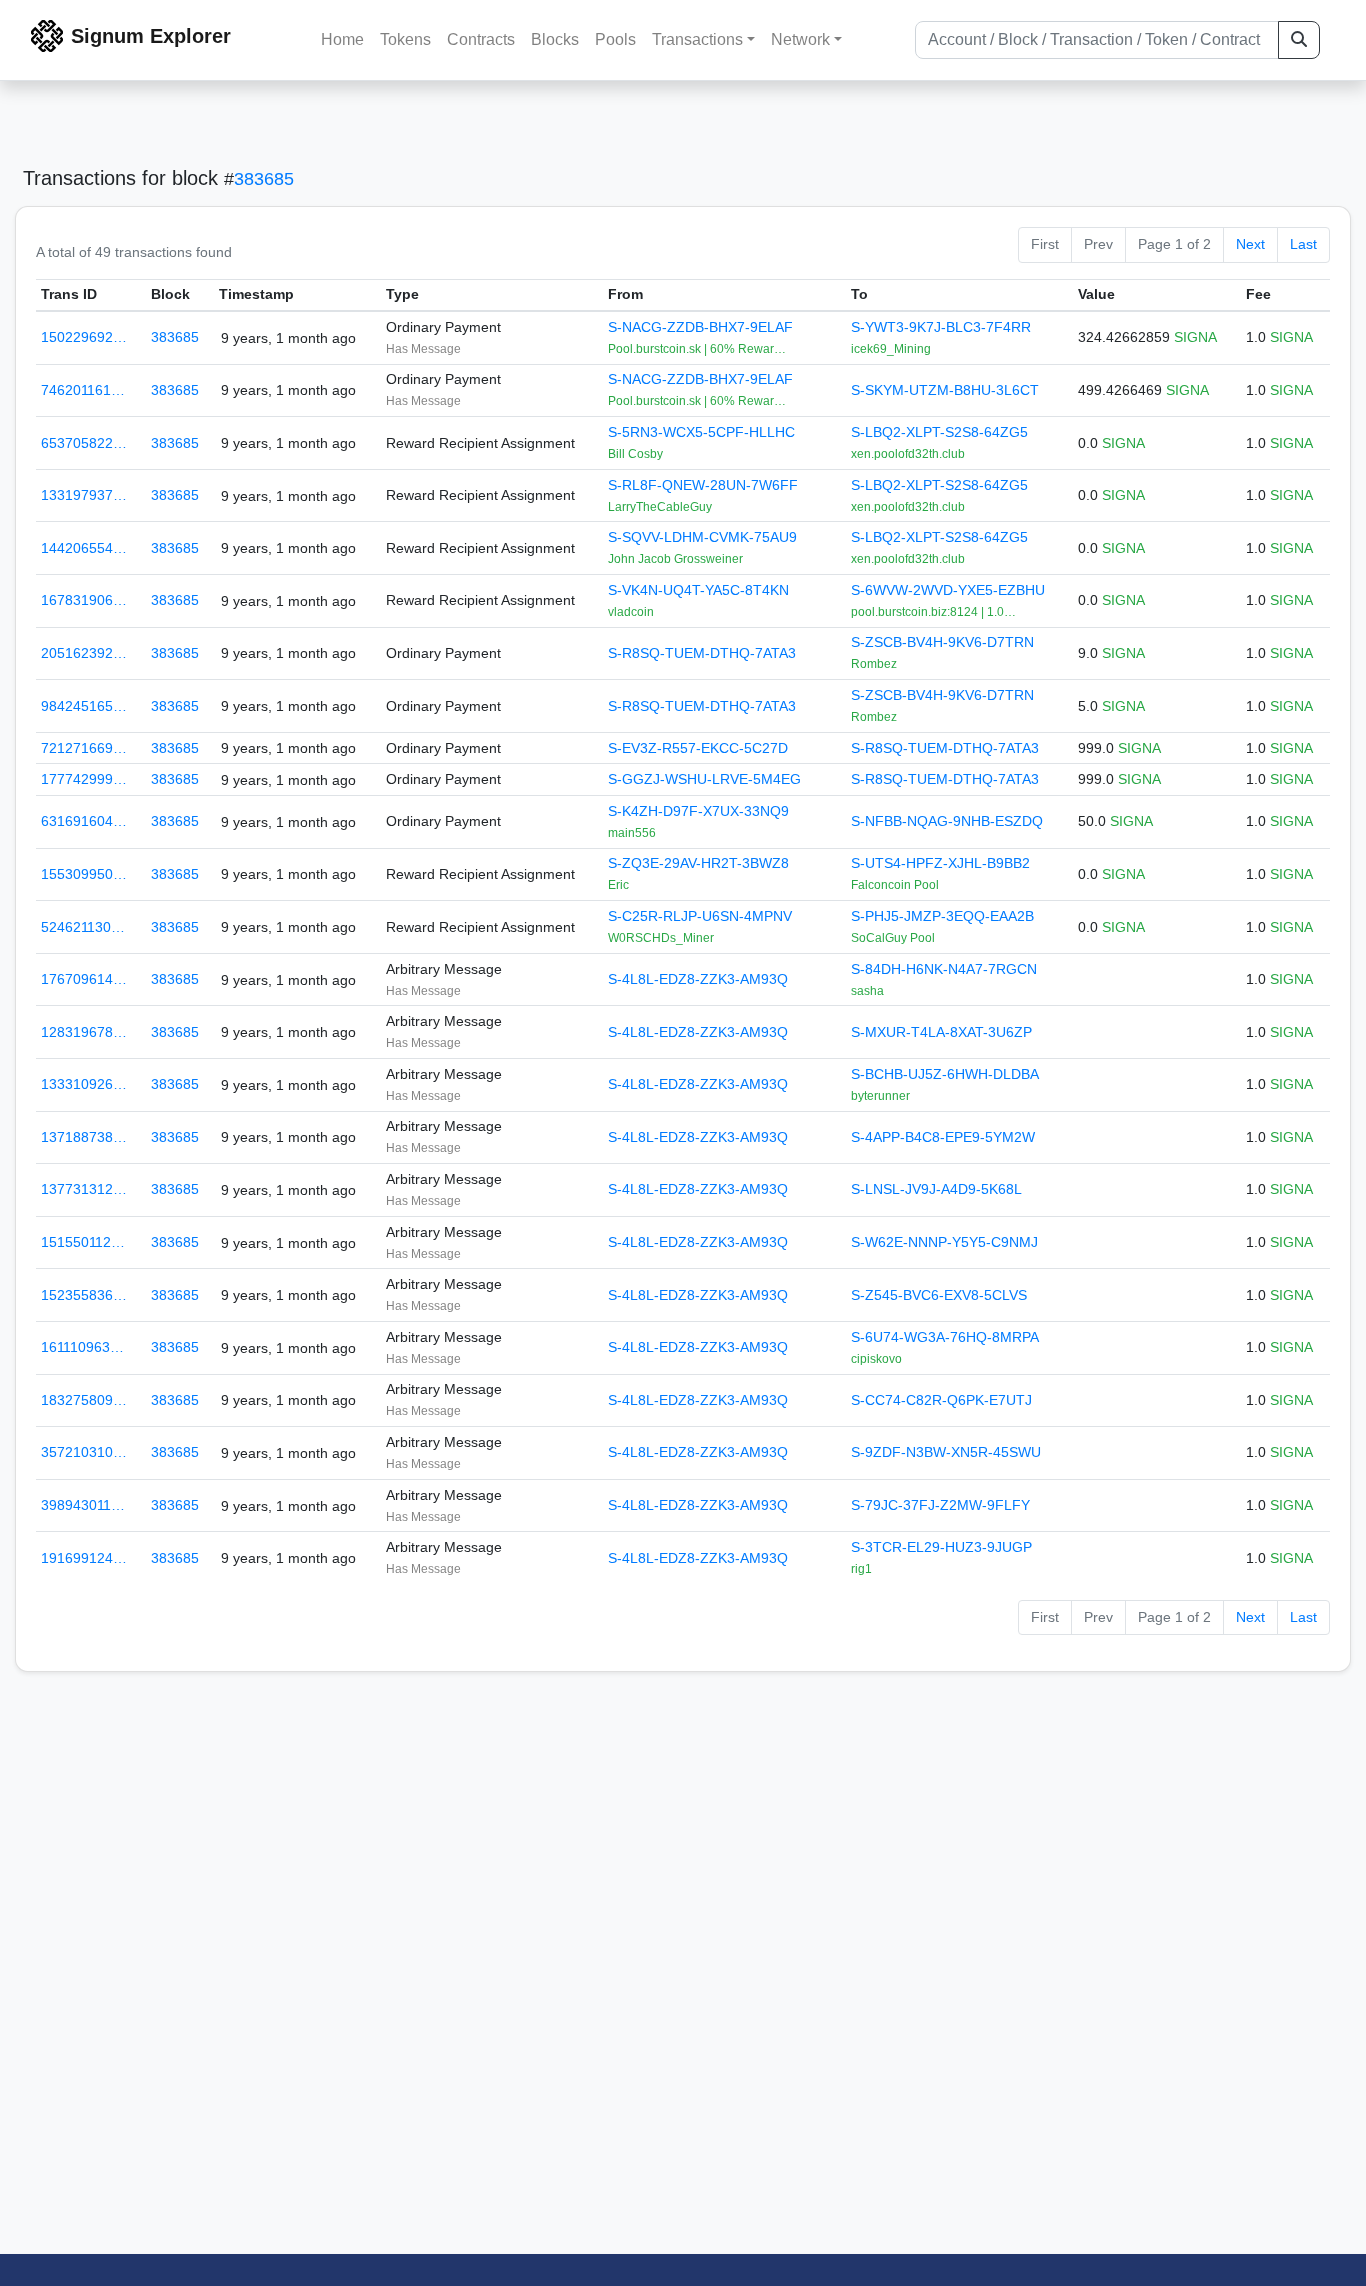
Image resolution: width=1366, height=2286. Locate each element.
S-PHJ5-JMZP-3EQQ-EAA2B (942, 916)
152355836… (84, 1295)
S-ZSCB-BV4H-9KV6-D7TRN (942, 642)
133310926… (84, 1084)
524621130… (83, 927)
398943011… (83, 1505)
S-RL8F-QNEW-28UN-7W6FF (703, 485)
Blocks (555, 39)
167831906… (84, 600)
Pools (615, 39)
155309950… (84, 874)
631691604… (84, 821)
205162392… (84, 653)
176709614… (84, 979)
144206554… (84, 548)
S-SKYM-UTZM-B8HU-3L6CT (945, 390)
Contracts (481, 39)
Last (1303, 244)
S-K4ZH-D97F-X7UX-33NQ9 (698, 811)
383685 (264, 179)
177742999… (84, 779)
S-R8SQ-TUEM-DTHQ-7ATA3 (702, 653)
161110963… (82, 1347)
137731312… (84, 1189)
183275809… (84, 1400)
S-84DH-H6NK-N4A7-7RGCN (944, 969)
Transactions (697, 39)
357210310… (84, 1452)
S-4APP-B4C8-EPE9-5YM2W (943, 1137)
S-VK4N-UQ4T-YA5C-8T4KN (698, 590)
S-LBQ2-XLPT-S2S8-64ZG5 (939, 432)
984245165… (84, 706)
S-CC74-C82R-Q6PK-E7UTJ (941, 1400)
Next (1250, 244)
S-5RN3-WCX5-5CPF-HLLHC (701, 432)
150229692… (84, 337)
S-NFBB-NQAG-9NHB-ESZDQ (947, 821)
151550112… (83, 1242)
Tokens (405, 39)
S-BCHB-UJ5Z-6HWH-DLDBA (945, 1074)
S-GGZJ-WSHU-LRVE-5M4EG (704, 779)
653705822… (84, 443)
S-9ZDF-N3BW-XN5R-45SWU (946, 1452)
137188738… (84, 1137)
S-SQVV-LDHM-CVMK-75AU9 (702, 537)
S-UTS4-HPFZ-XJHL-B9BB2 (940, 863)
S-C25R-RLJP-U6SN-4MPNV (700, 916)
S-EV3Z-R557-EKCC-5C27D (698, 748)
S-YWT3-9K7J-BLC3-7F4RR (941, 327)
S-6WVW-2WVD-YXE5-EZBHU (948, 590)
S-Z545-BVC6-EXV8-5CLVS (939, 1295)
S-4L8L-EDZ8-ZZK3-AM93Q (698, 979)
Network (800, 39)
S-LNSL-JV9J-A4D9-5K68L (936, 1189)
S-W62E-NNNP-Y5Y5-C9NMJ (944, 1242)
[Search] (1299, 40)
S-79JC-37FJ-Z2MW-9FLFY (940, 1505)
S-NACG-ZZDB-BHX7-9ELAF (700, 327)
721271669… (84, 748)
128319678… (84, 1032)
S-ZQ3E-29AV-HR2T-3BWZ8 (698, 863)
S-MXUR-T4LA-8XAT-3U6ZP (941, 1032)
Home (342, 39)
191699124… (84, 1558)
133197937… (84, 495)
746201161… (83, 390)
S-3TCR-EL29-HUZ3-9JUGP (941, 1547)
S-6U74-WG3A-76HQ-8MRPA (945, 1337)
